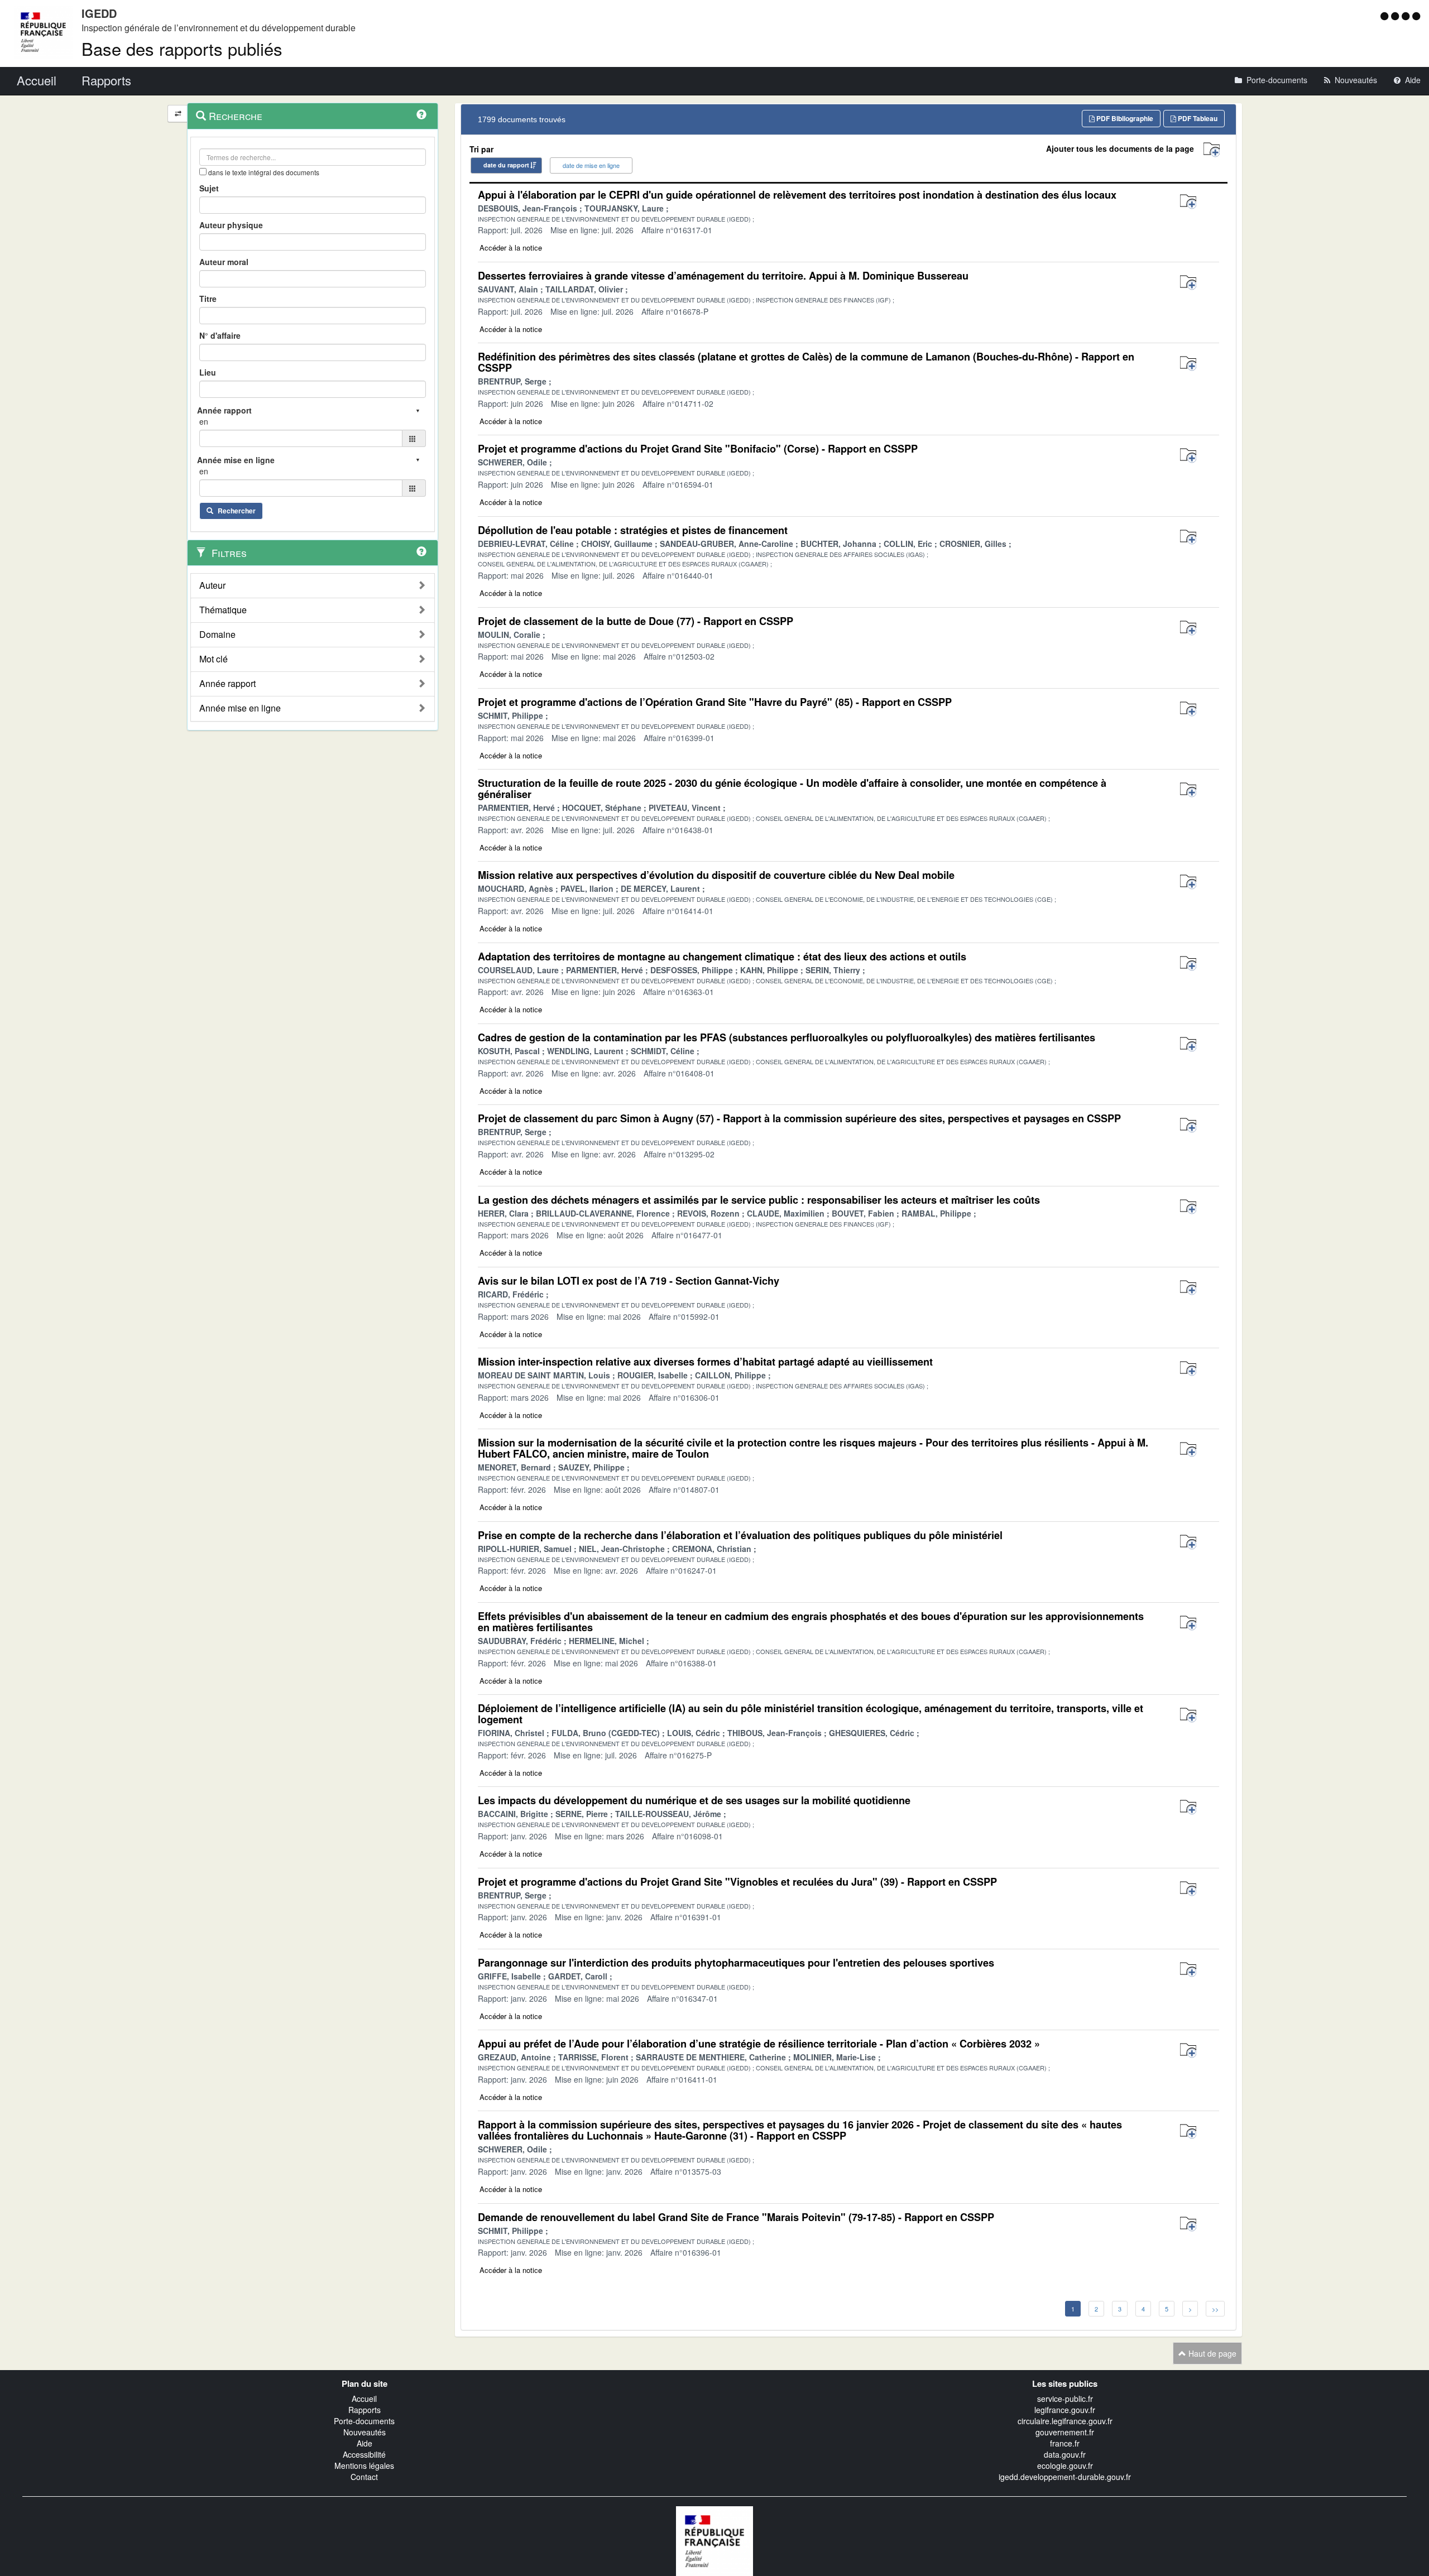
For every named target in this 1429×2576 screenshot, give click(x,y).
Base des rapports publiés (182, 48)
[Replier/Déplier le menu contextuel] (178, 114)
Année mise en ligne (240, 708)
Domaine (217, 635)
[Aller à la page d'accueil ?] (1416, 16)
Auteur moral (224, 262)
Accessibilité (364, 2454)
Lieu (208, 372)
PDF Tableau (1197, 118)
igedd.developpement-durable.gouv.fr (1065, 2477)
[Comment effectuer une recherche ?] (421, 114)
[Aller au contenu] (1396, 16)
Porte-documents (364, 2421)
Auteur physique (231, 225)
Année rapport (227, 684)
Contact (364, 2477)
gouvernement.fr (1065, 2432)
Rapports (365, 2410)
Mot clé (214, 659)
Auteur (212, 585)
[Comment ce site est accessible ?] (1386, 16)
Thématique (223, 610)
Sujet (209, 188)
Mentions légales (364, 2466)
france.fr (1065, 2443)
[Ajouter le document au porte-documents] (1188, 202)
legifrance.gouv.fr (1065, 2410)
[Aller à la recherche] (1407, 16)
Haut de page (1211, 2353)
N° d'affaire (220, 335)
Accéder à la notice (511, 247)
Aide (365, 2443)
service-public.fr (1065, 2399)
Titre (208, 299)
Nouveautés (365, 2432)
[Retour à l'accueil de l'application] (714, 2540)
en (204, 421)
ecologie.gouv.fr (1065, 2466)
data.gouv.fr (1065, 2454)
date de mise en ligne (591, 165)
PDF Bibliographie (1124, 118)
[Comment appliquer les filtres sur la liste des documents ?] (421, 551)
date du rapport (506, 165)
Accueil (364, 2399)
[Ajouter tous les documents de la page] (1212, 150)
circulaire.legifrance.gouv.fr (1065, 2421)
